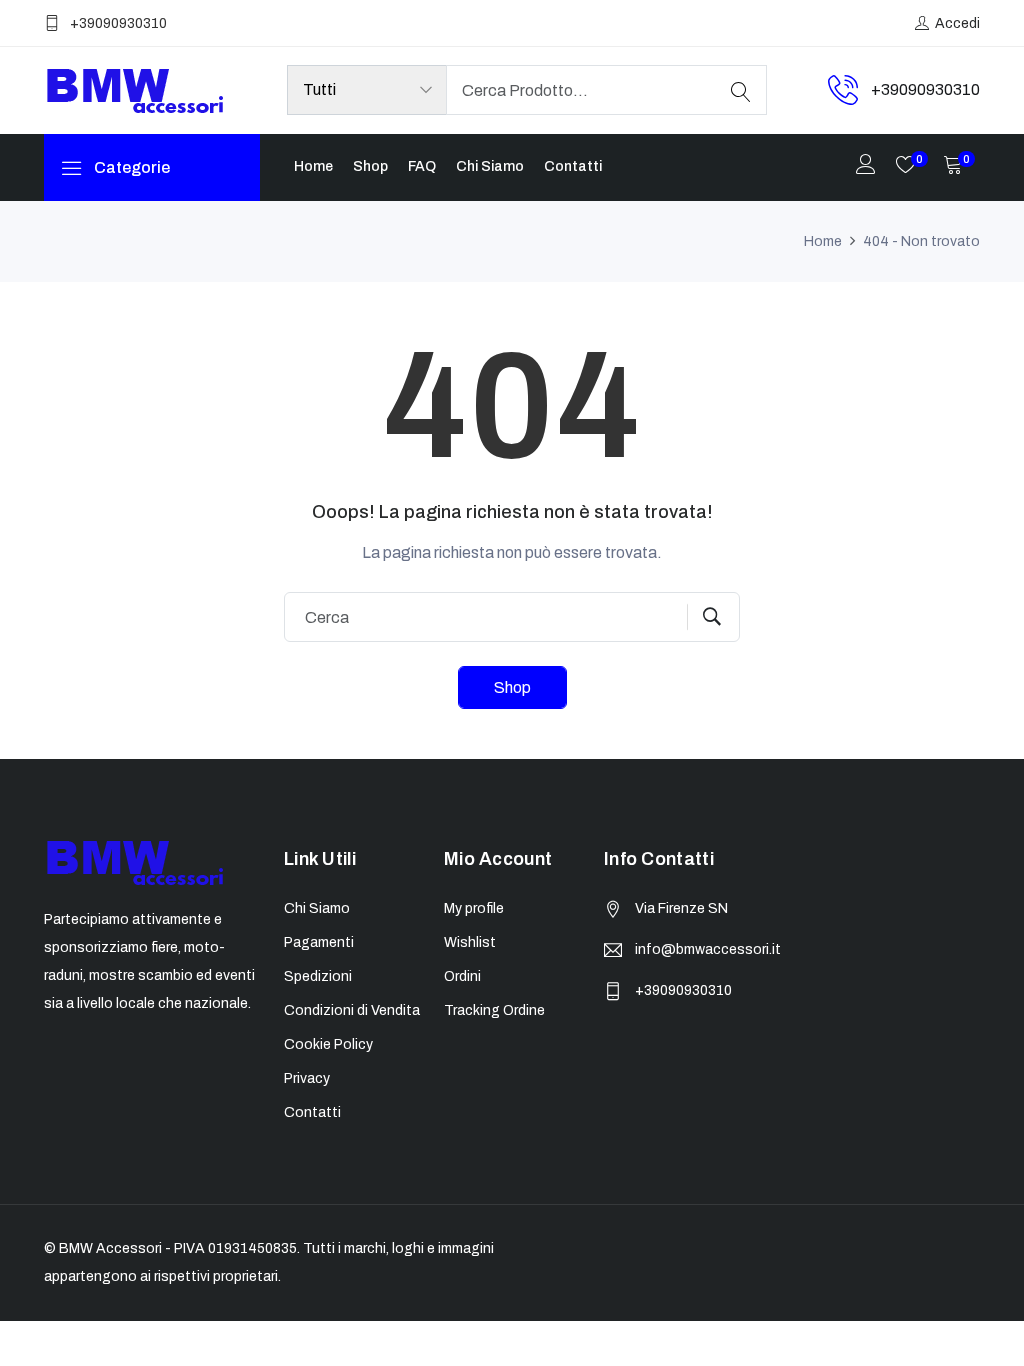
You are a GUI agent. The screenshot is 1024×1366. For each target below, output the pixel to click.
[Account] (866, 166)
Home (313, 166)
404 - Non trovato (921, 241)
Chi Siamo (490, 166)
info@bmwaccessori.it (708, 949)
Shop (370, 166)
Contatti (573, 166)
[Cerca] (741, 90)
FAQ (422, 166)
